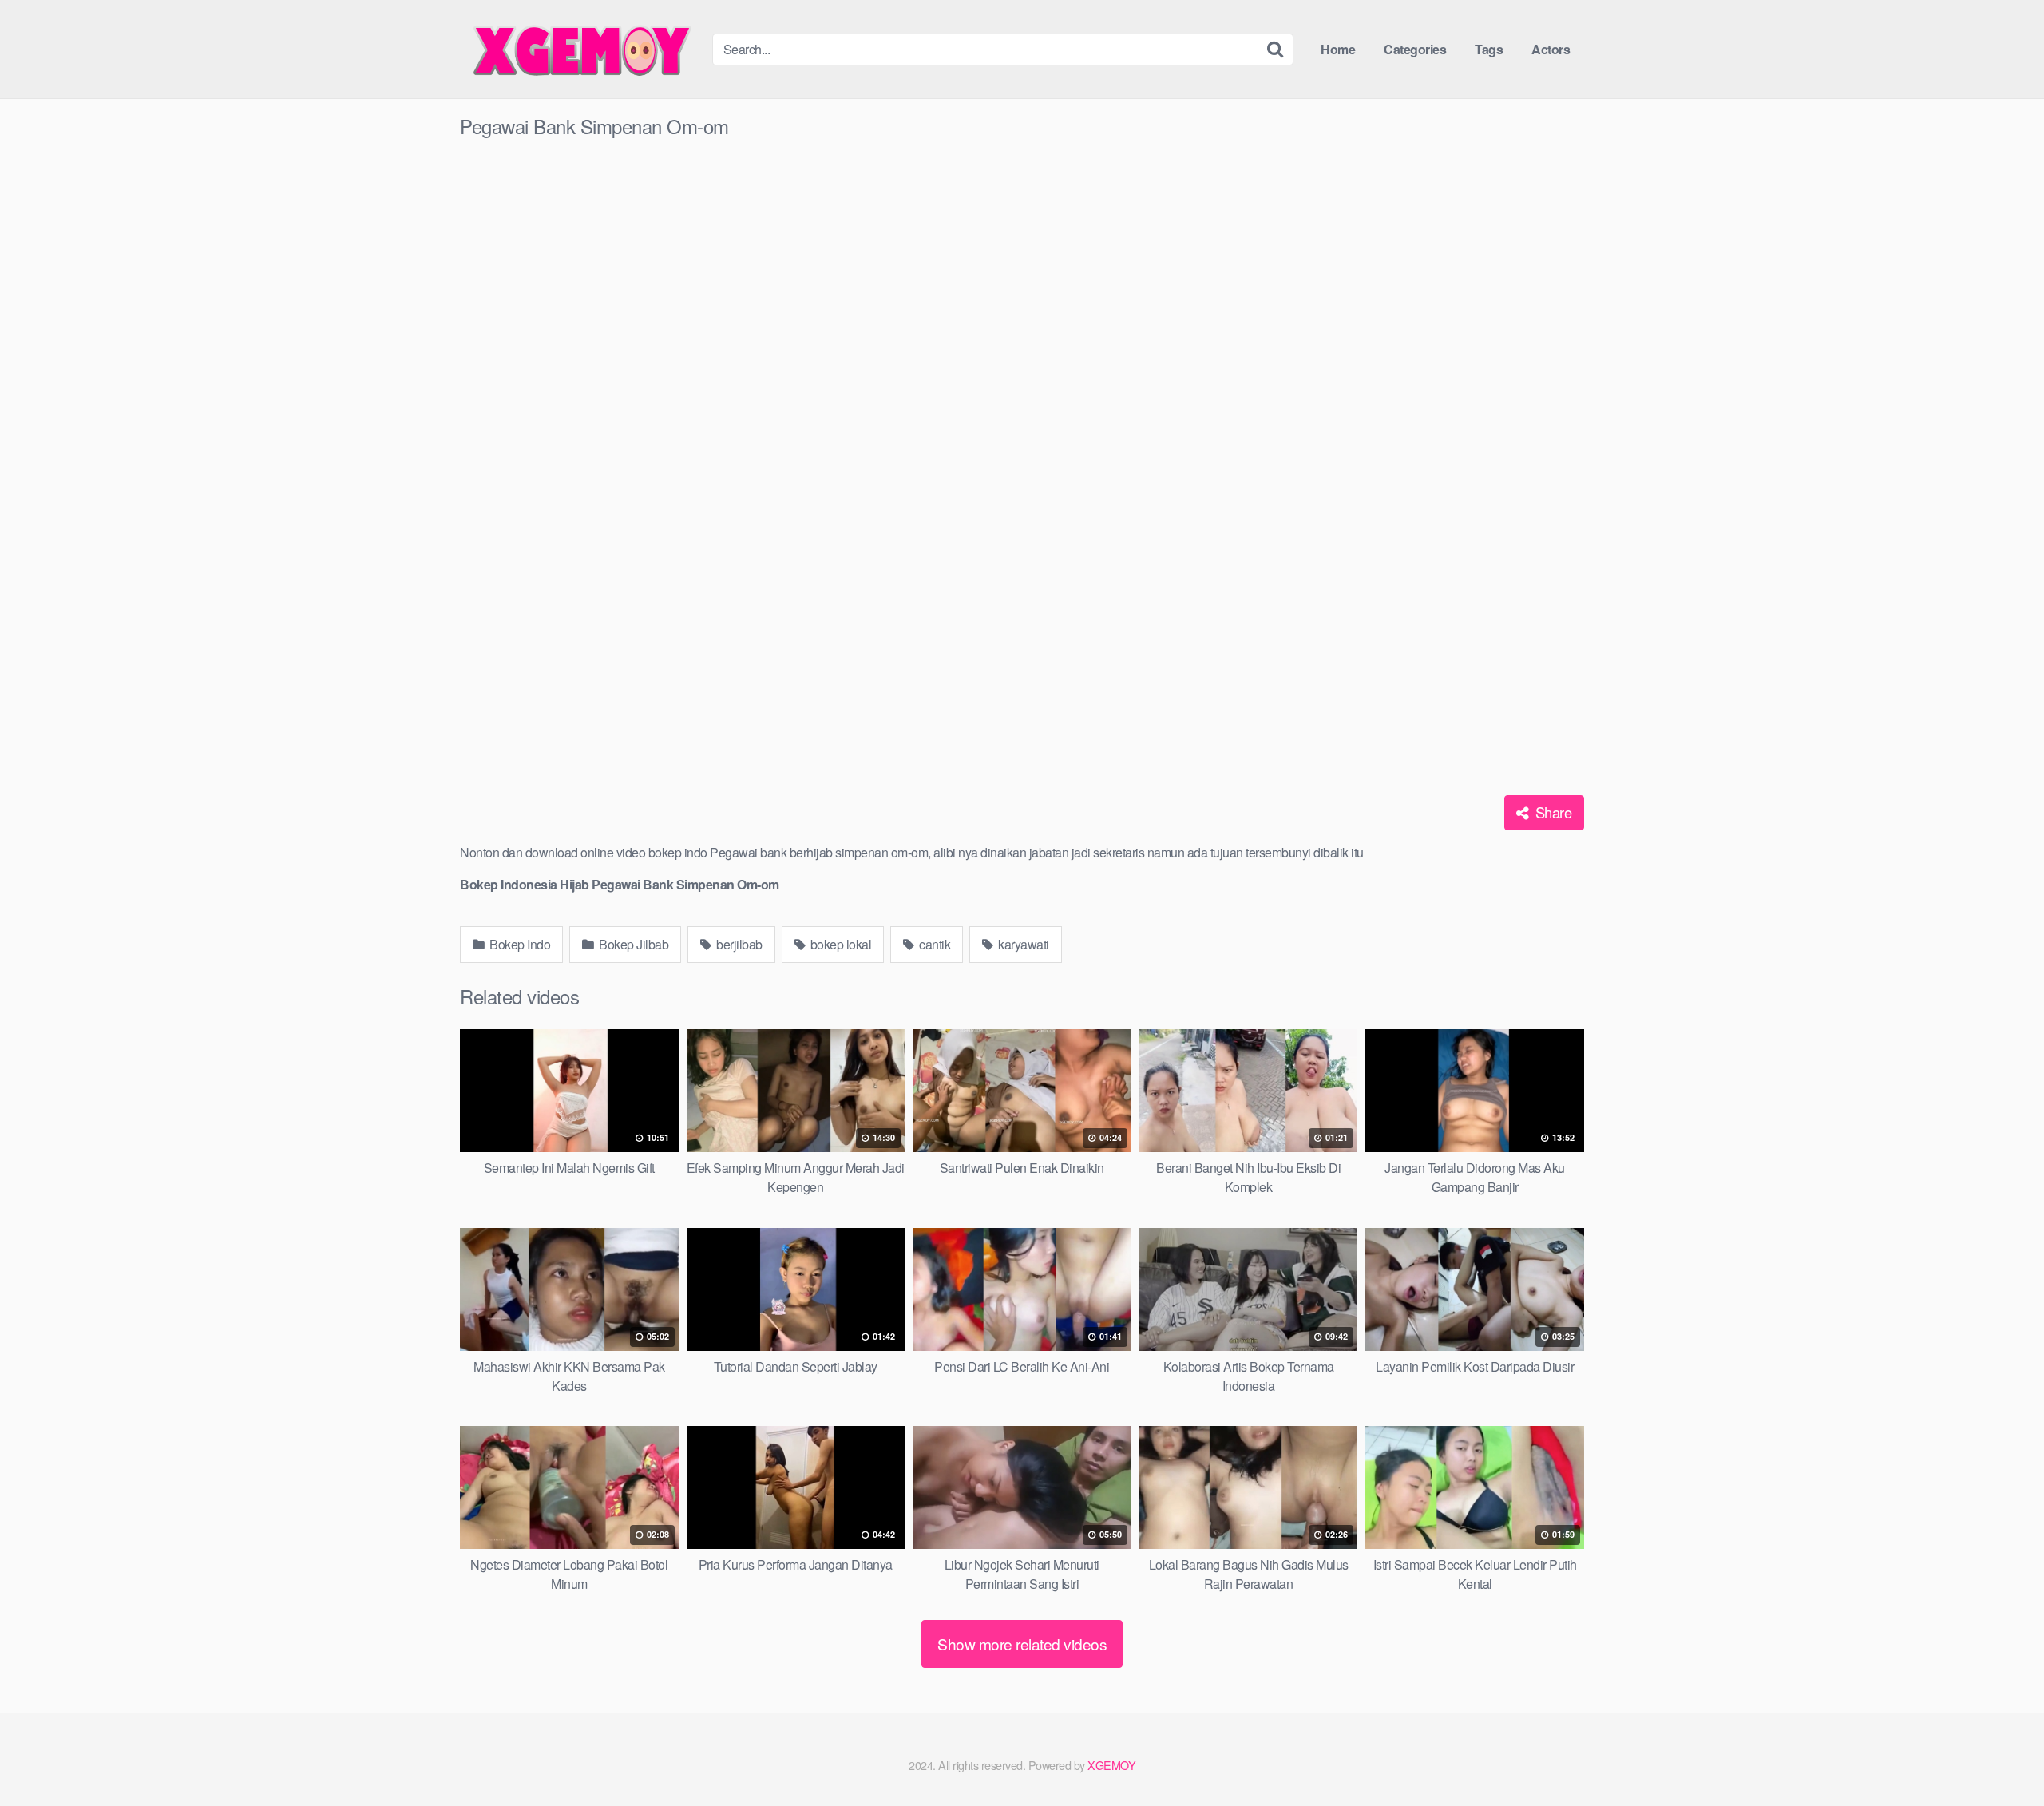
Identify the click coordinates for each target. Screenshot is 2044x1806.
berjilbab (738, 944)
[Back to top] (2000, 1755)
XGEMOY (1111, 1765)
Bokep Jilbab (633, 944)
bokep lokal (839, 944)
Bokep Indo (519, 944)
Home (1338, 49)
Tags (1489, 49)
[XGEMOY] (580, 49)
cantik (934, 944)
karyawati (1022, 944)
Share (1551, 812)
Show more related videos (1022, 1644)
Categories (1415, 49)
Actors (1551, 49)
